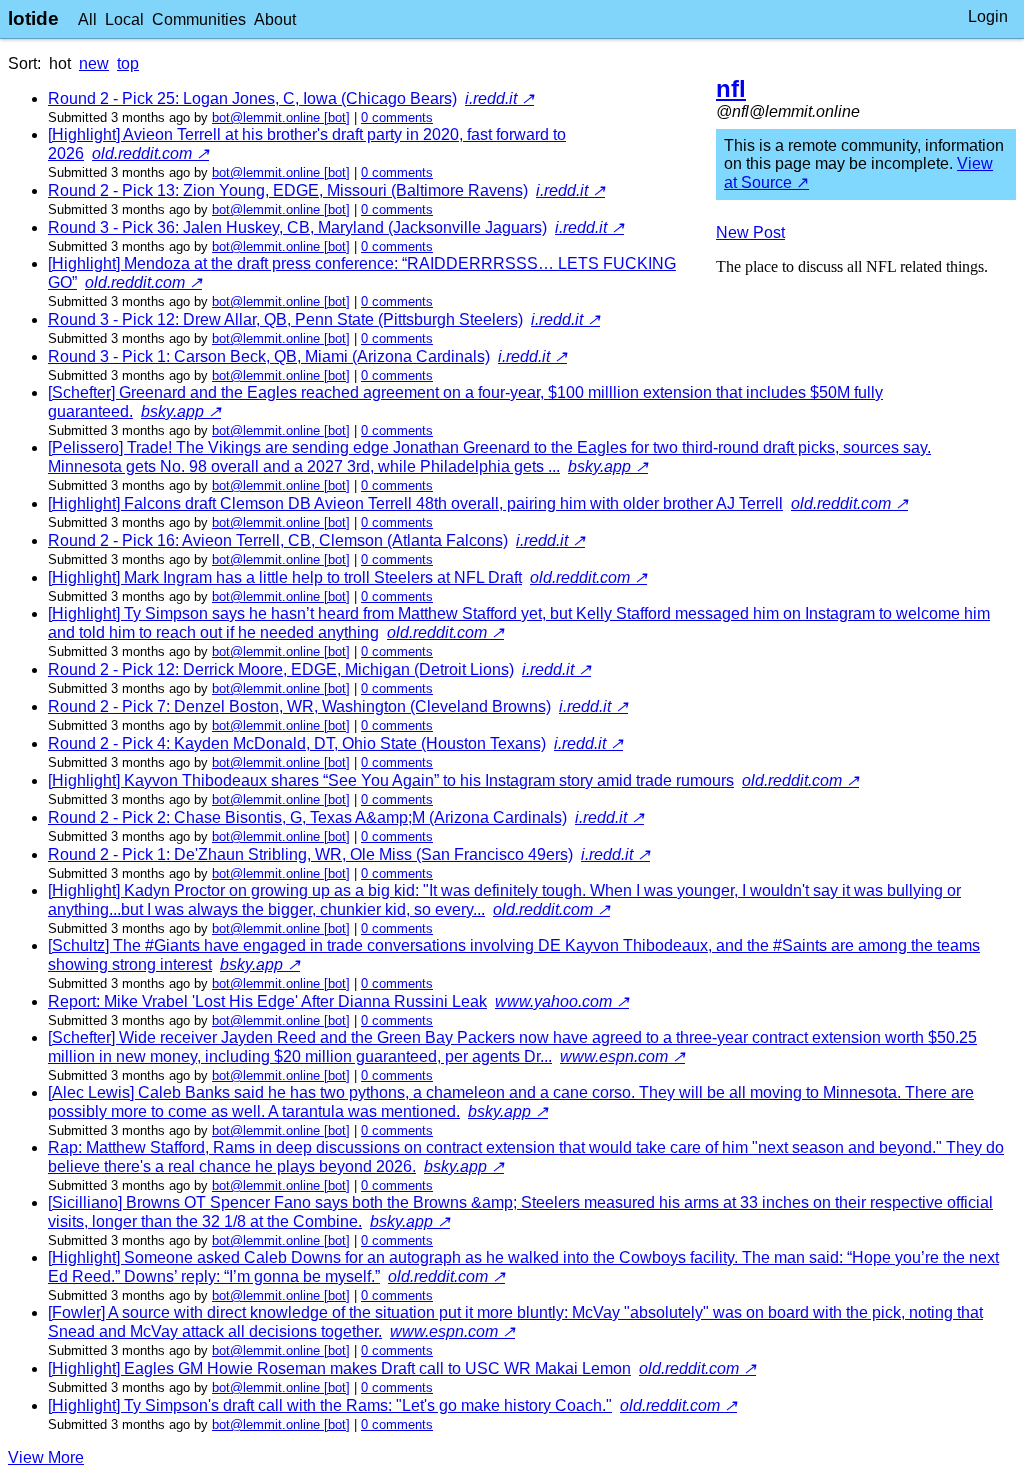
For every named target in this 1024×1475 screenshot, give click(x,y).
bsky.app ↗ (181, 411)
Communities (199, 19)
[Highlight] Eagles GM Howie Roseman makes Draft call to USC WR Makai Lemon (339, 1368)
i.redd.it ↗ (499, 98)
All (87, 19)
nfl (731, 88)
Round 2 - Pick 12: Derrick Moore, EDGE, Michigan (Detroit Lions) (281, 669)
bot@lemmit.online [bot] (281, 117)
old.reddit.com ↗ (150, 153)
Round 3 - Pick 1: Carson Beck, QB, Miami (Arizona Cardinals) (269, 356)
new (94, 63)
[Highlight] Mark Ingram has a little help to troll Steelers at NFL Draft (285, 577)
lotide (33, 18)
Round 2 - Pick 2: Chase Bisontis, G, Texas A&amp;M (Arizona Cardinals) (307, 817)
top (128, 63)
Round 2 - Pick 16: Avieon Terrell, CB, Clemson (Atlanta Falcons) (278, 540)
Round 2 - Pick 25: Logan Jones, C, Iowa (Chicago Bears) (252, 98)
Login (988, 16)
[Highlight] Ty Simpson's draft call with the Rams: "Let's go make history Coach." (330, 1405)
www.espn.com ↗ (622, 1056)
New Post (750, 232)
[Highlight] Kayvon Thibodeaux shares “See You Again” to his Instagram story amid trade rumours (391, 780)
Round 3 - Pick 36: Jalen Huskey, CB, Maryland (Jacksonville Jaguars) (297, 227)
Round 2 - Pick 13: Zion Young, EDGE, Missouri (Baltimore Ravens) (288, 190)
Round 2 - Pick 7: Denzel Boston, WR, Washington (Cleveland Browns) (299, 706)
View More (46, 1457)
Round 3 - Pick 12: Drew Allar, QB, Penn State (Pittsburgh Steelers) (285, 319)
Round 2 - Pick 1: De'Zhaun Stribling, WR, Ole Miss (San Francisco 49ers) (310, 854)
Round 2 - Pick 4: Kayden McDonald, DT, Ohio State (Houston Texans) (297, 743)
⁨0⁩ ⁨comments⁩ (397, 117)
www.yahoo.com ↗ (562, 1001)
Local (124, 19)
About (275, 19)
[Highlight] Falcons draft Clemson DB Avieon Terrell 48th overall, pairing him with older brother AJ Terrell (415, 503)
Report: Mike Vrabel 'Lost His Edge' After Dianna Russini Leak (267, 1001)
